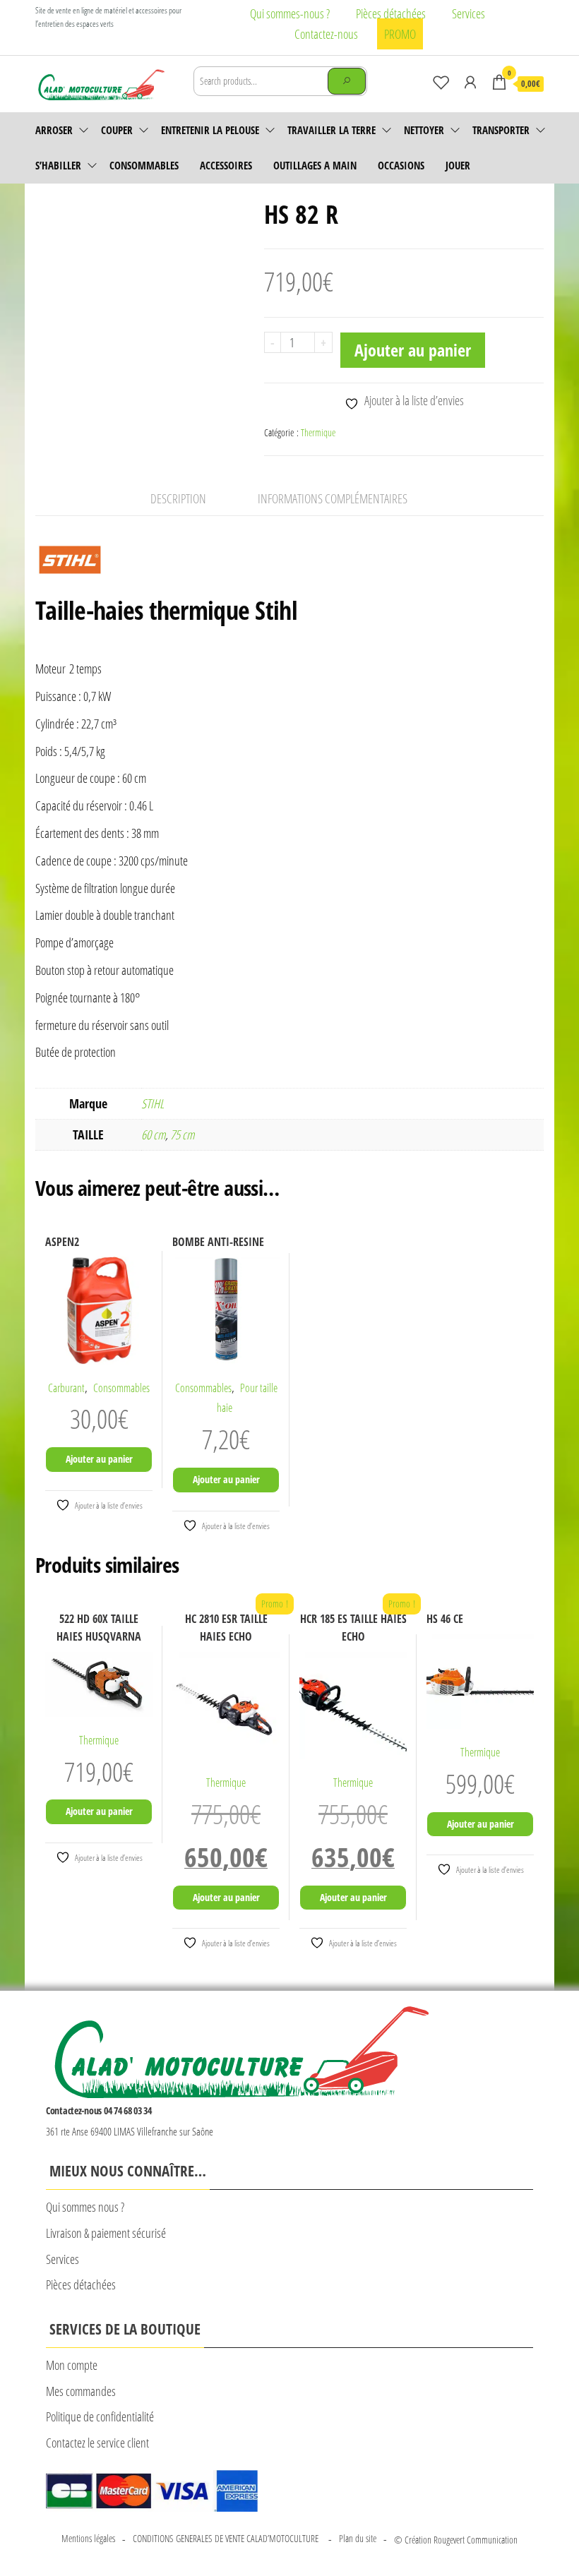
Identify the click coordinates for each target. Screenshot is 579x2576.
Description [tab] (178, 498)
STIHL (153, 1103)
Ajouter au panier (413, 350)
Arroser (54, 130)
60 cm (153, 1134)
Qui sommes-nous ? (290, 13)
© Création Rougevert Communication (456, 2540)
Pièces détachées (391, 13)
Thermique (318, 432)
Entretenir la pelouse (210, 130)
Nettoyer (424, 130)
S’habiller (58, 165)
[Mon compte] (470, 82)
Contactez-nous (326, 34)
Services (468, 13)
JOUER (458, 165)
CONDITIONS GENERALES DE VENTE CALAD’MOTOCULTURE (227, 2538)
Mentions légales (88, 2538)
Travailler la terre (332, 130)
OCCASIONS (401, 165)
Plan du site (358, 2538)
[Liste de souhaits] (441, 82)
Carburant (66, 1388)
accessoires (226, 165)
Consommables (144, 165)
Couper (117, 130)
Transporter (501, 130)
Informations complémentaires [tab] (333, 498)
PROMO (400, 34)
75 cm (182, 1134)
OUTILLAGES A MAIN (315, 165)
